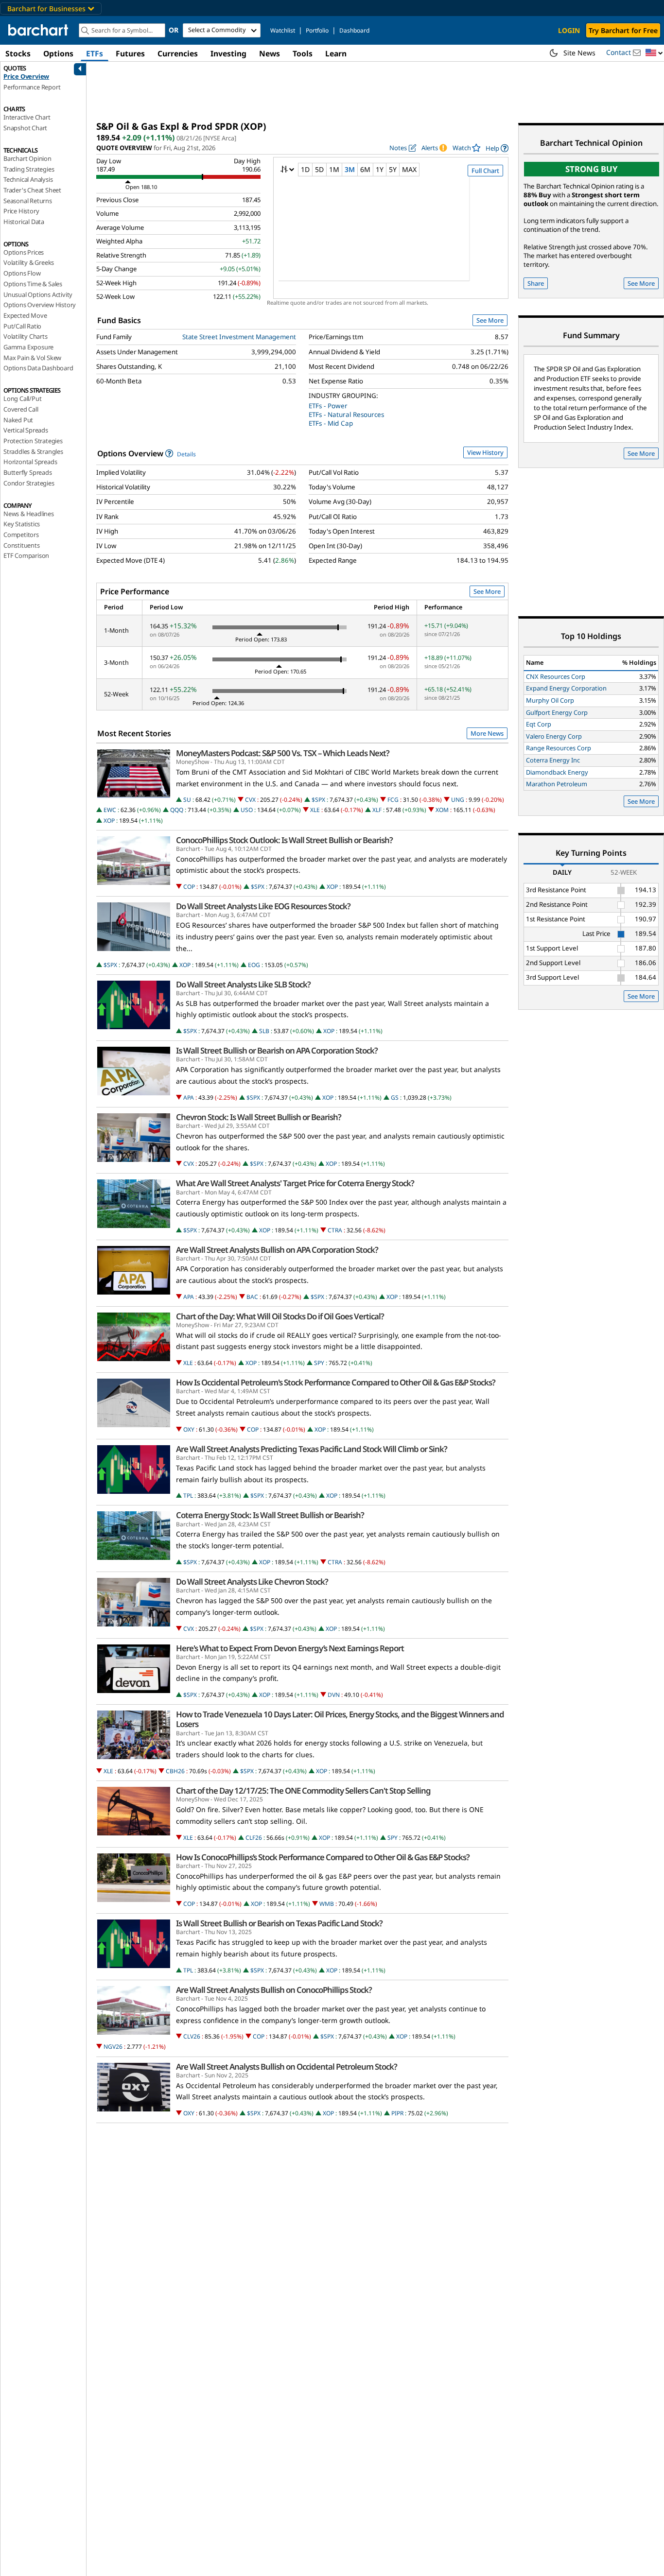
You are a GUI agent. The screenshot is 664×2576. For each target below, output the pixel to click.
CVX (250, 800)
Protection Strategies (33, 441)
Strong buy (592, 169)
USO (247, 810)
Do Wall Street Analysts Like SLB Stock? (243, 985)
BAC (252, 1297)
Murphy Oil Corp (550, 700)
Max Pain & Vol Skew (32, 358)
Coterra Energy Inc (553, 760)
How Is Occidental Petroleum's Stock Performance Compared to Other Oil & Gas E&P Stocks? (336, 1383)
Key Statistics (22, 524)
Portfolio (317, 30)
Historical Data (24, 222)
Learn (336, 53)
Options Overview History (40, 305)
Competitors (21, 535)
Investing (228, 53)
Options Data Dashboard (38, 368)
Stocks (18, 53)
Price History (21, 211)
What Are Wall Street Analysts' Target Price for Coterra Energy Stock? (295, 1183)
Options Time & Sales (33, 284)
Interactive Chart (27, 117)
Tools (303, 53)
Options (58, 53)
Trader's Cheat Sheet (32, 190)
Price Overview (26, 76)
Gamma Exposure (28, 347)
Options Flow (22, 273)
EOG (254, 965)
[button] (654, 53)
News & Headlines (29, 514)
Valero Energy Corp (554, 736)
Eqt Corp (539, 724)
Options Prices (24, 252)
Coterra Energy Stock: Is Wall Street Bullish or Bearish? (270, 1515)
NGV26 (113, 2047)
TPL (188, 1495)
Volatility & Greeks (29, 262)
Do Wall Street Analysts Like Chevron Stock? (252, 1582)
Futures (130, 53)
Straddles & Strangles (33, 451)
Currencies (178, 53)
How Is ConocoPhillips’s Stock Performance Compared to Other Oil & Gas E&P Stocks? (323, 1857)
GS (395, 1098)
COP (189, 887)
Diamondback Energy (557, 772)
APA (189, 1098)
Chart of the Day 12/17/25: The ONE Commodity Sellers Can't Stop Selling (303, 1791)
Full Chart (485, 171)
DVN (334, 1695)
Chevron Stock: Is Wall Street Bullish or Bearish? (259, 1117)
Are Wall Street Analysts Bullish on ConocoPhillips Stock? (274, 1990)
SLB (264, 1031)
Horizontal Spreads (30, 462)
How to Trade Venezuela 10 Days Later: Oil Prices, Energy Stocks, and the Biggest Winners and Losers (340, 1719)
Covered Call (21, 409)
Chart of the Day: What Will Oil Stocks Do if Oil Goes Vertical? (280, 1316)
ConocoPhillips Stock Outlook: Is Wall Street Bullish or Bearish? (284, 840)
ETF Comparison (26, 555)
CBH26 (175, 1771)
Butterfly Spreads (28, 472)
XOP (109, 821)
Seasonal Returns (28, 201)
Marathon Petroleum (557, 784)
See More (490, 320)
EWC (110, 810)
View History (485, 452)
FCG (393, 800)
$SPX (318, 800)
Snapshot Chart (25, 128)
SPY (319, 1363)
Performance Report (32, 87)
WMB (327, 1904)
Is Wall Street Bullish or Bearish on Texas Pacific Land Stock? (279, 1923)
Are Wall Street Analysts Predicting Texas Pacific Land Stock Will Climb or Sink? (312, 1449)
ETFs (95, 53)
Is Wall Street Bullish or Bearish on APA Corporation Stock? (277, 1051)
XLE (315, 810)
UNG (458, 800)
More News (487, 733)
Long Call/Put (22, 398)
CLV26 (192, 2036)
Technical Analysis (28, 179)
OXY (189, 1429)
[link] (497, 148)
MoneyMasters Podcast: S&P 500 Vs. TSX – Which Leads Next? (283, 753)
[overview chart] (391, 235)
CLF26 (254, 1838)
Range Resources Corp (559, 748)
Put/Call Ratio (22, 326)
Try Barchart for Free (623, 30)
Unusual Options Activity (38, 294)
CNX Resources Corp (556, 676)
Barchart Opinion (27, 158)
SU (187, 800)
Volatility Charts (26, 336)
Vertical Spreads (26, 430)
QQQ (177, 810)
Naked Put (18, 420)
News (270, 53)
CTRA (335, 1230)
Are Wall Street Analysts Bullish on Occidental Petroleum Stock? (287, 2067)
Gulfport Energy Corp (557, 712)
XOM (442, 810)
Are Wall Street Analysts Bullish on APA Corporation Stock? (277, 1250)
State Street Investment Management (239, 337)
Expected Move (25, 315)
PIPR (397, 2113)
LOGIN (569, 30)
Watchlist (283, 30)
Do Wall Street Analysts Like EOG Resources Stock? (263, 906)
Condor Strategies (29, 483)
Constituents (22, 545)
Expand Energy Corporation (566, 688)
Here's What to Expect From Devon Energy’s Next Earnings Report (290, 1648)
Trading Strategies (29, 169)
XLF (377, 810)
